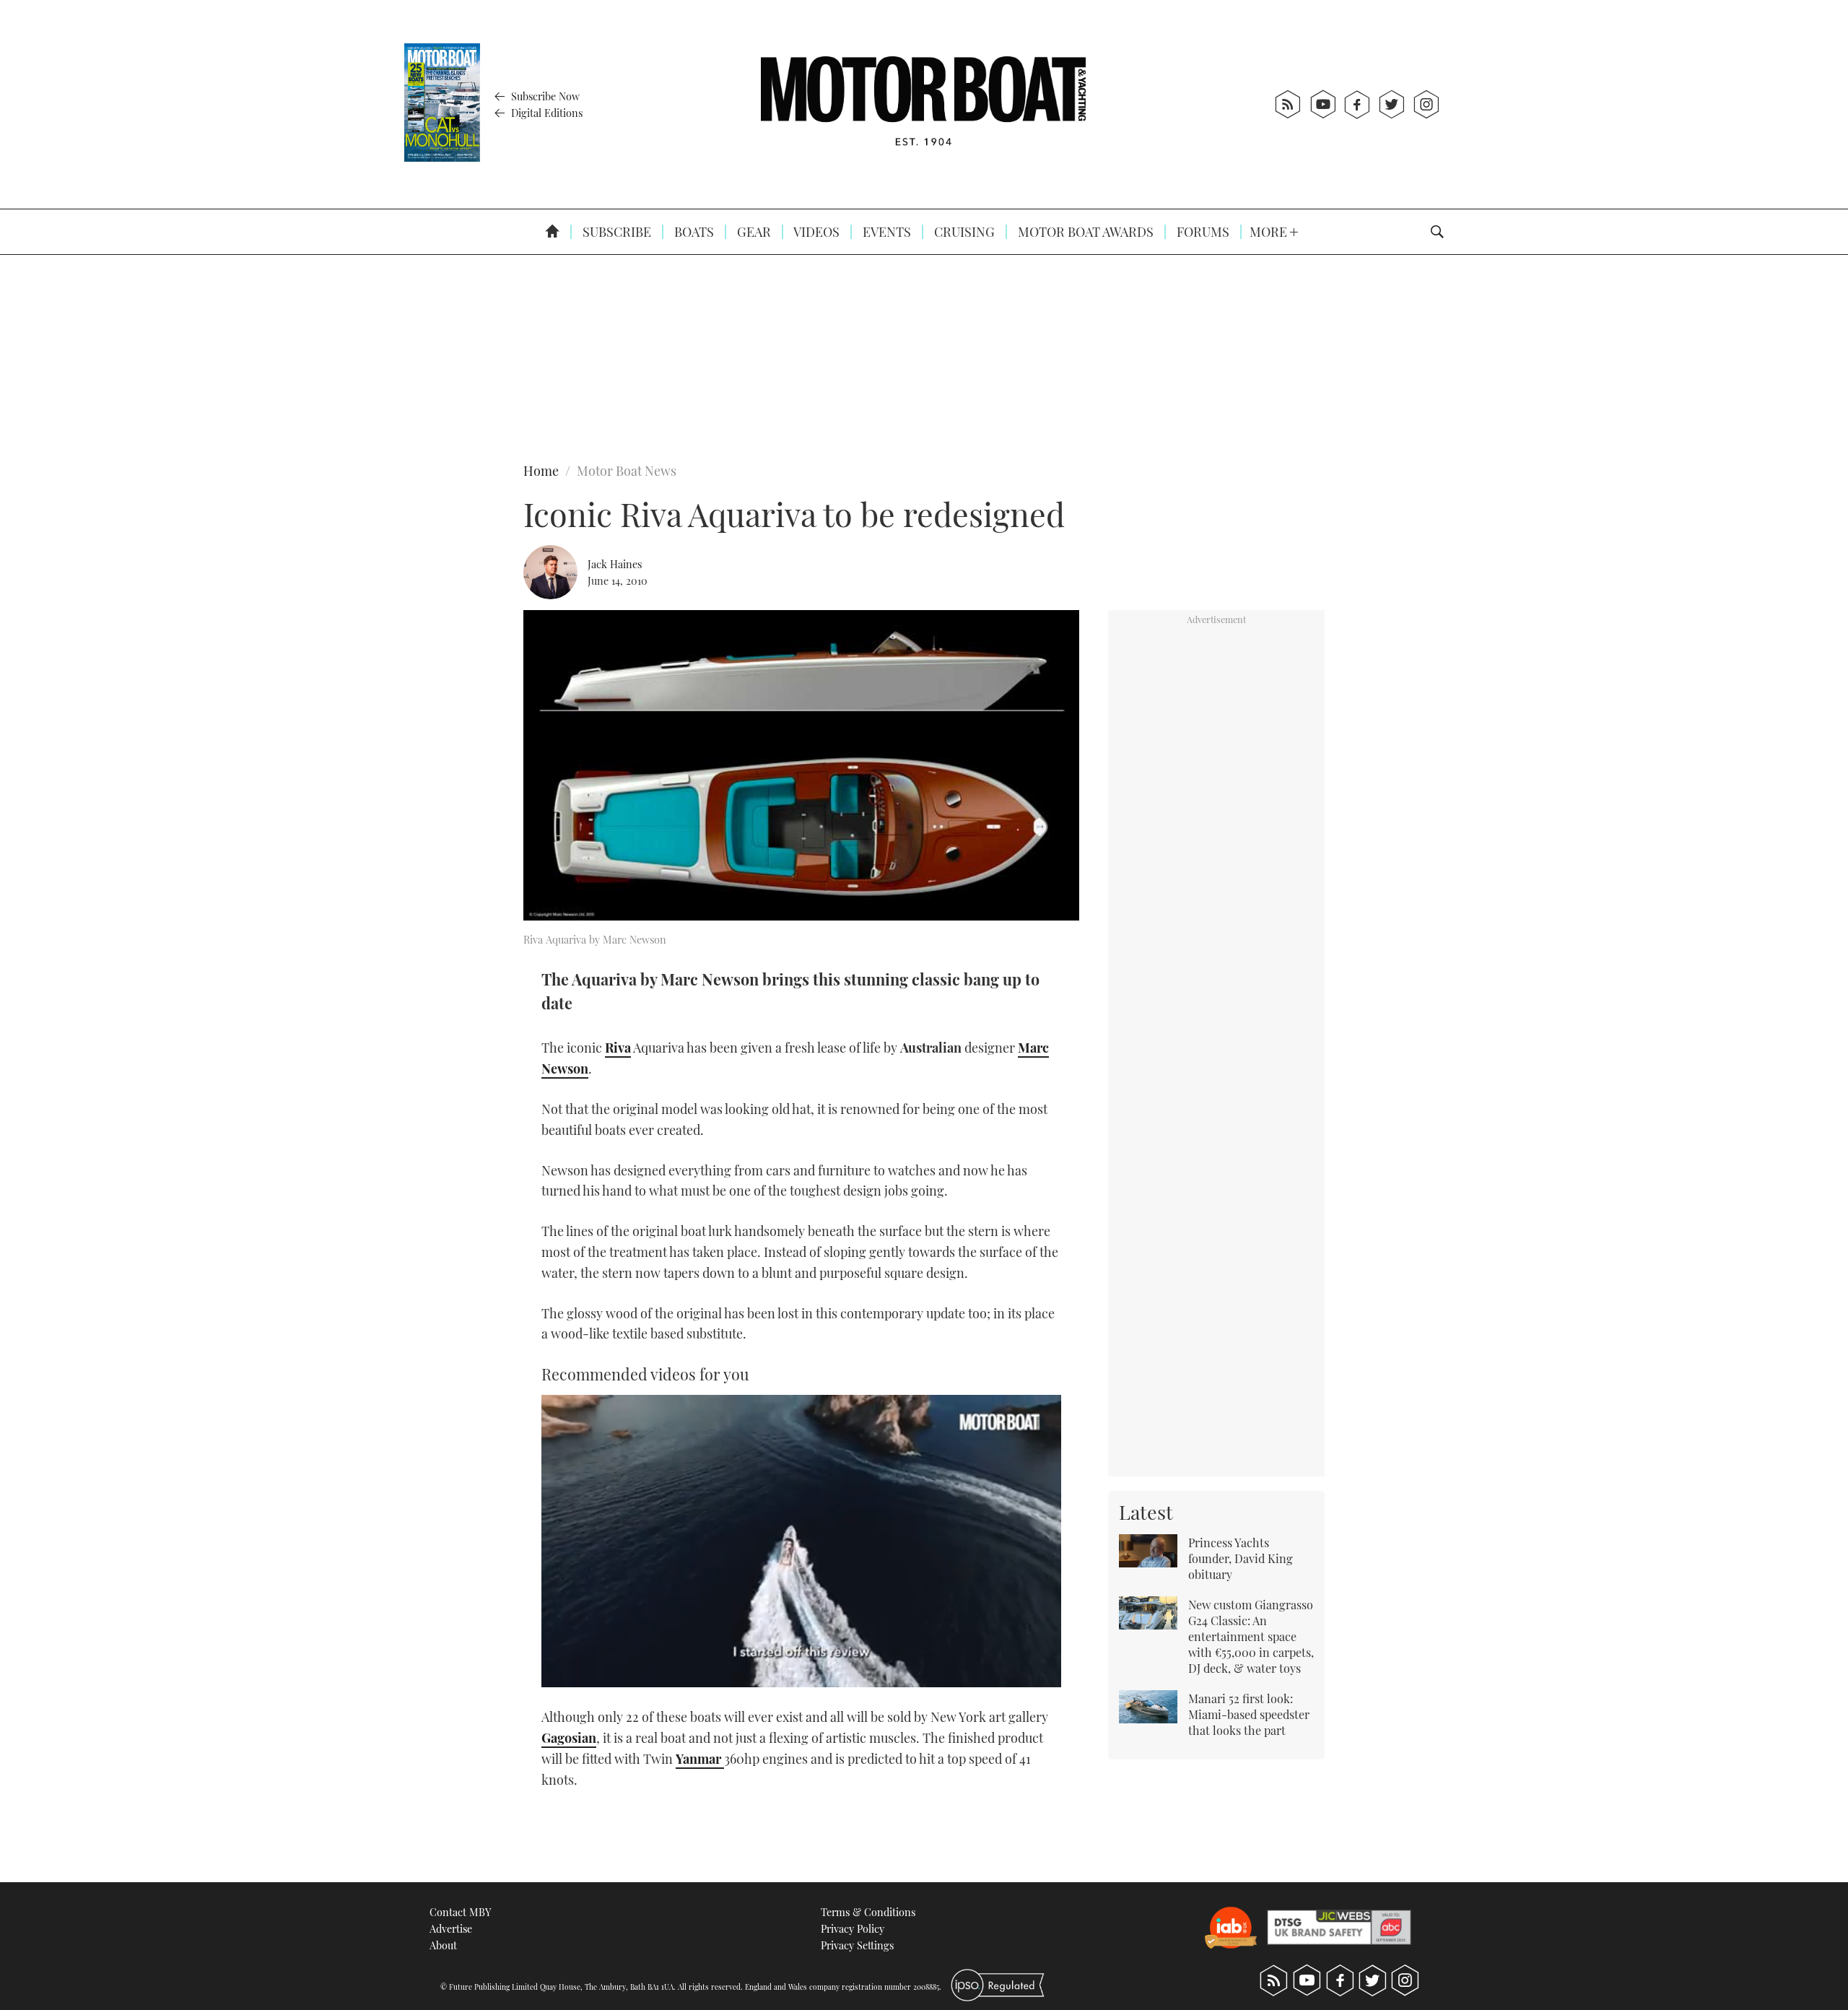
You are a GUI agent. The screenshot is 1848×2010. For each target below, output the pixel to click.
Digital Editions (545, 113)
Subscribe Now (544, 96)
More (1270, 232)
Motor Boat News (627, 471)
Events (885, 232)
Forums (1202, 232)
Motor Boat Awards (1084, 232)
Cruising (963, 232)
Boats (693, 232)
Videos (815, 232)
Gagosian (569, 1738)
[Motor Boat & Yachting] (923, 104)
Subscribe (615, 232)
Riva (618, 1048)
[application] (801, 1541)
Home (541, 471)
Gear (753, 232)
